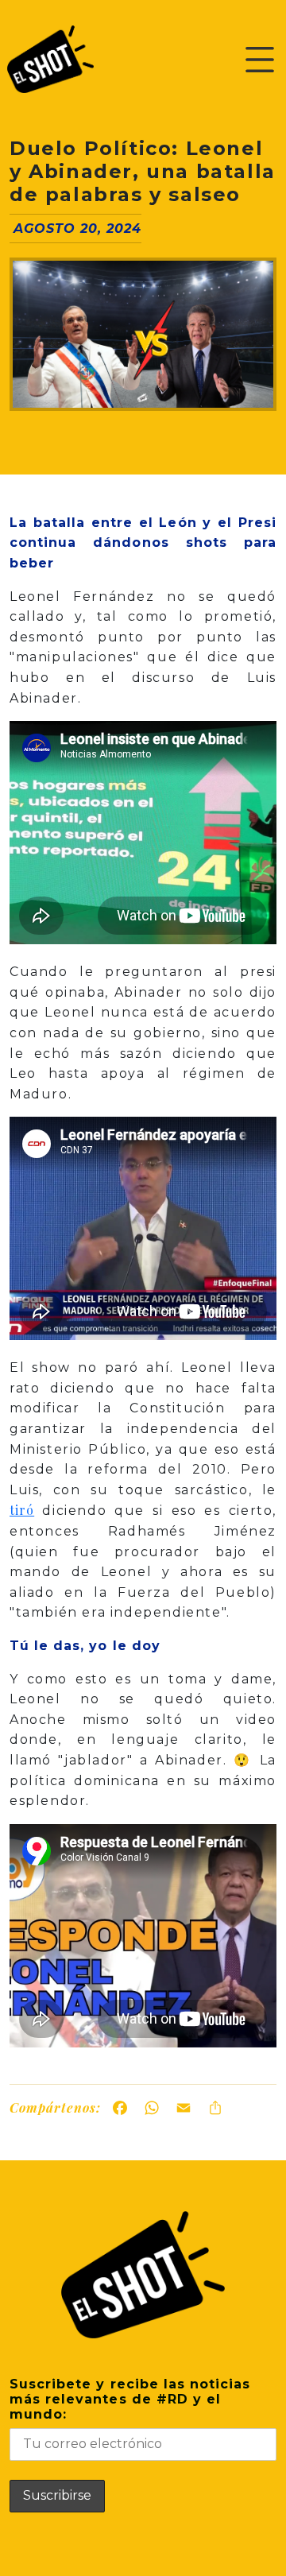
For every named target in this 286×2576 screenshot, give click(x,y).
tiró (22, 1510)
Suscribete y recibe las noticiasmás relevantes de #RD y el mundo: (130, 2399)
